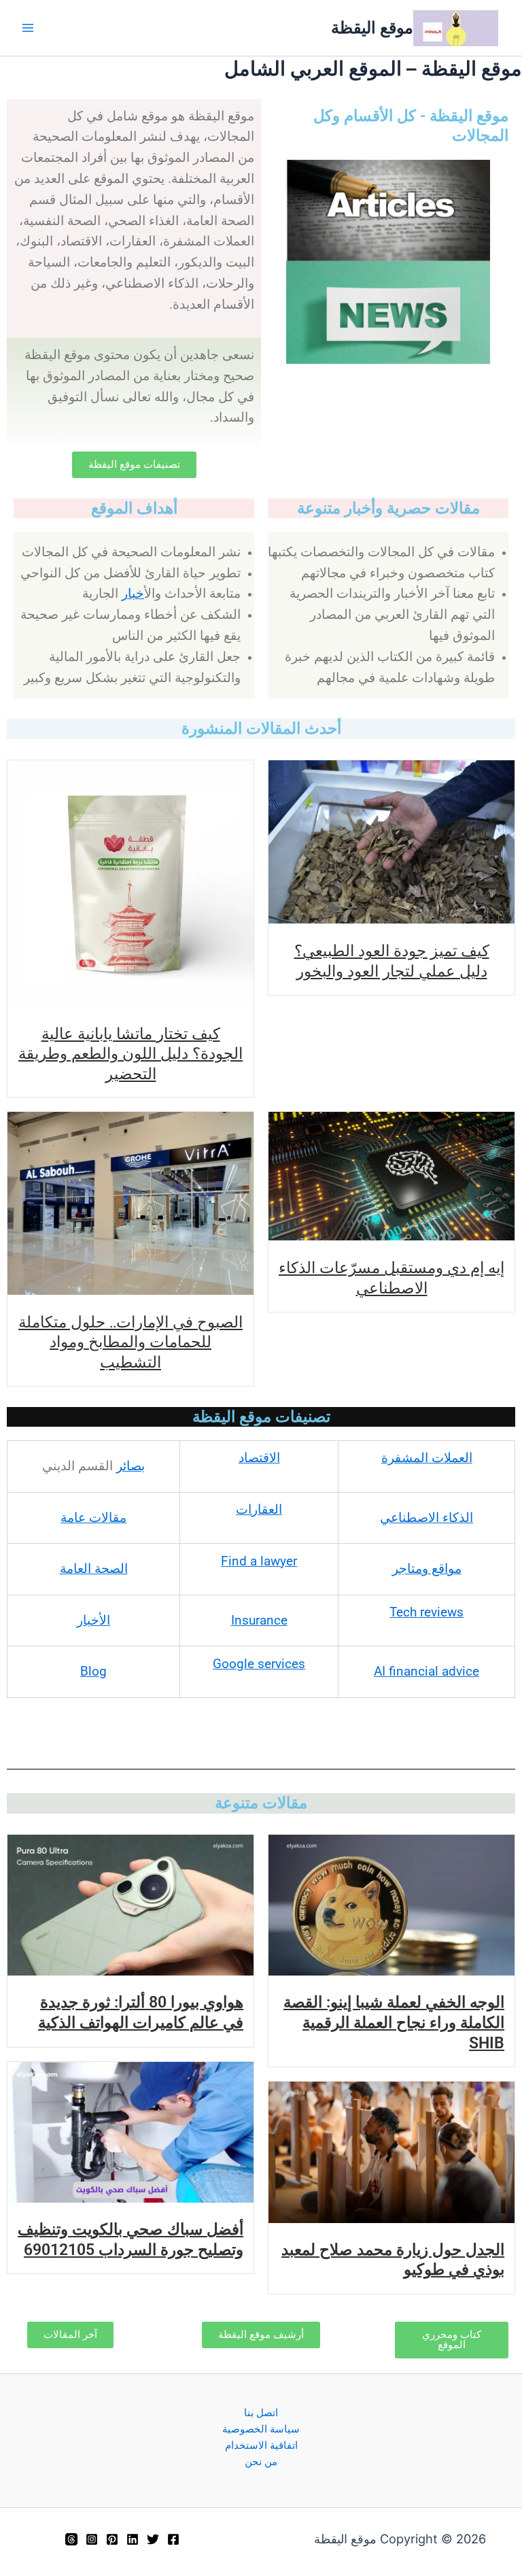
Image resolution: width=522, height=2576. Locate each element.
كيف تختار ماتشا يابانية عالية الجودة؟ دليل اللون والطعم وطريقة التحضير (130, 1053)
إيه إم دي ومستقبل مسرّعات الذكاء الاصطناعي (391, 1277)
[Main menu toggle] (28, 28)
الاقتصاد (259, 1458)
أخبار (133, 594)
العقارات (259, 1510)
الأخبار (93, 1621)
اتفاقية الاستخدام (261, 2445)
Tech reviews (427, 1612)
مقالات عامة (93, 1518)
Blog (93, 1672)
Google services (259, 1664)
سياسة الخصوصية (261, 2429)
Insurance (259, 1621)
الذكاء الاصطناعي (427, 1518)
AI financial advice (427, 1672)
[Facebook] (173, 2539)
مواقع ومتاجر (427, 1569)
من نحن (261, 2462)
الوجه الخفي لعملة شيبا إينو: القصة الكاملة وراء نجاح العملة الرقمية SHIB (394, 2022)
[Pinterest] (112, 2539)
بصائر (130, 1466)
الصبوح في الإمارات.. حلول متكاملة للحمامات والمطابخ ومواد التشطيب (130, 1341)
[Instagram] (92, 2539)
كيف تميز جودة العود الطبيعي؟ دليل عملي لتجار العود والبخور (392, 960)
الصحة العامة (94, 1569)
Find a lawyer (259, 1561)
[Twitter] (153, 2539)
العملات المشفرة (427, 1458)
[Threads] (71, 2539)
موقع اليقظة (372, 28)
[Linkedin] (133, 2539)
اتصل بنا (261, 2413)
